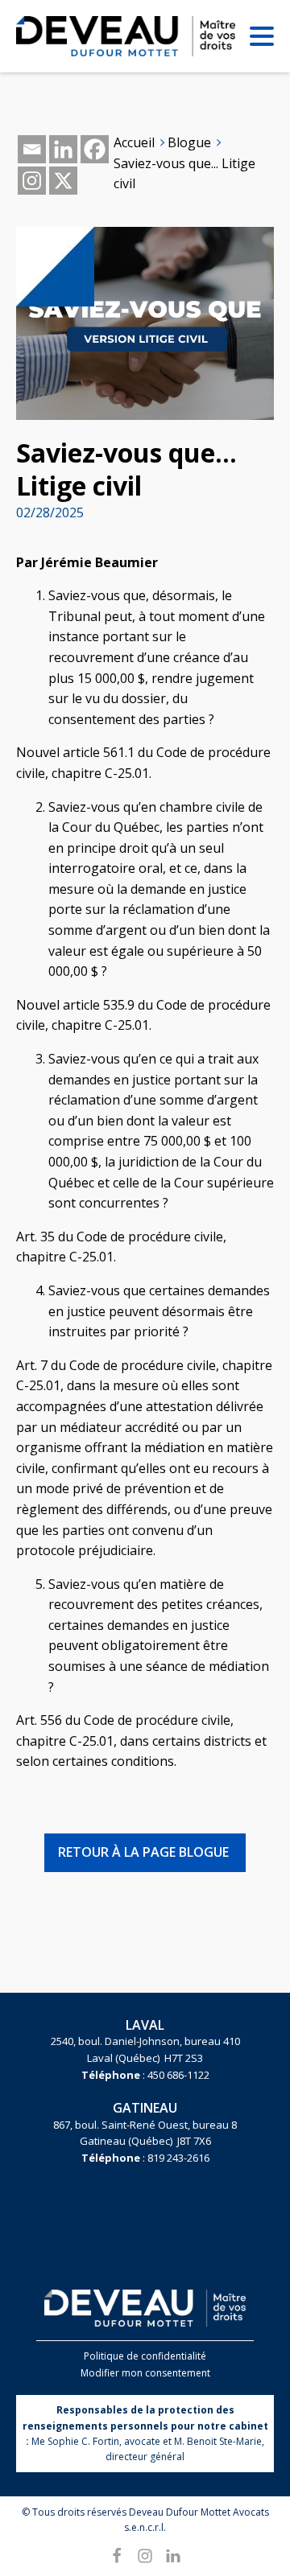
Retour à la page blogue (143, 1852)
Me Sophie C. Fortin (75, 2441)
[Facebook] (95, 149)
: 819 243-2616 (145, 2158)
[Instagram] (32, 181)
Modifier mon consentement (145, 2373)
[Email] (32, 149)
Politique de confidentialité (145, 2356)
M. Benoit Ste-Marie (218, 2441)
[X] (63, 181)
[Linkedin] (63, 149)
